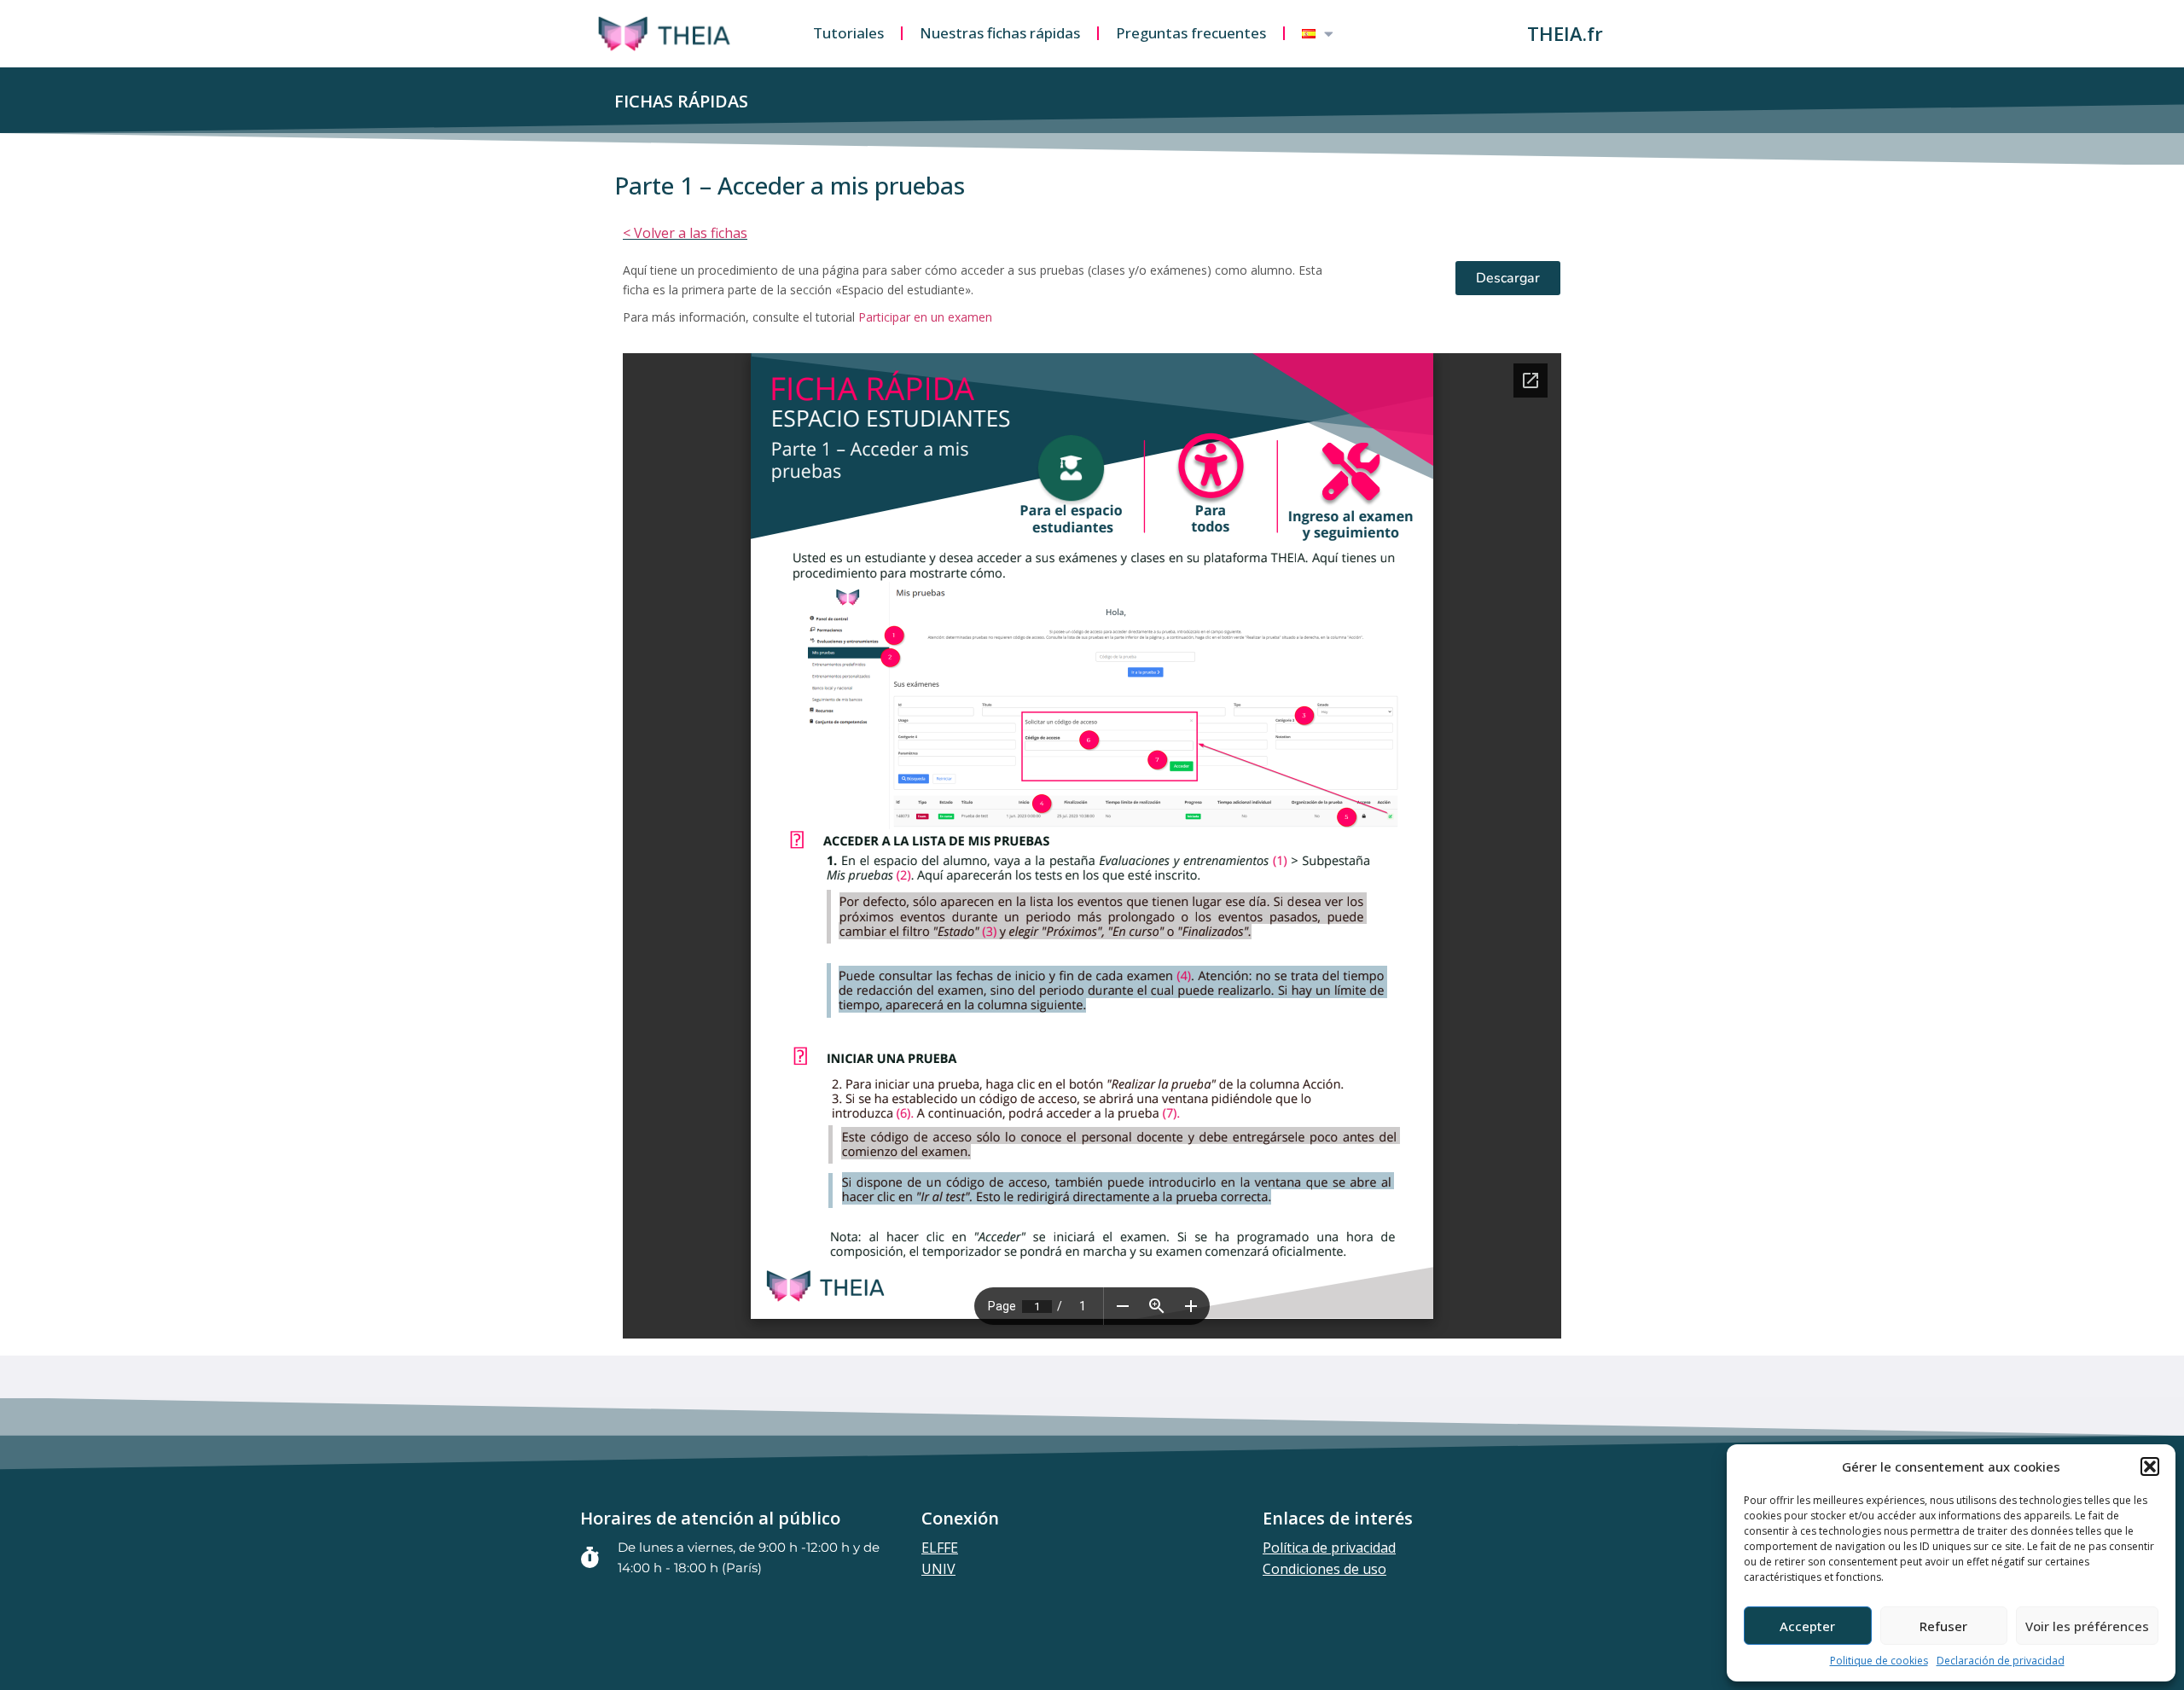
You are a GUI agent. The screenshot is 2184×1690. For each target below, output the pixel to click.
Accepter (1807, 1626)
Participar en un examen (925, 317)
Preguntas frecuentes (1191, 33)
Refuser (1943, 1626)
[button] (2150, 1466)
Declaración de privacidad (2001, 1661)
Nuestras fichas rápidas (1000, 33)
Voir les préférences (2087, 1626)
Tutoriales (848, 33)
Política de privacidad (1329, 1548)
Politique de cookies (1879, 1661)
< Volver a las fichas (685, 233)
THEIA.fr (1565, 33)
